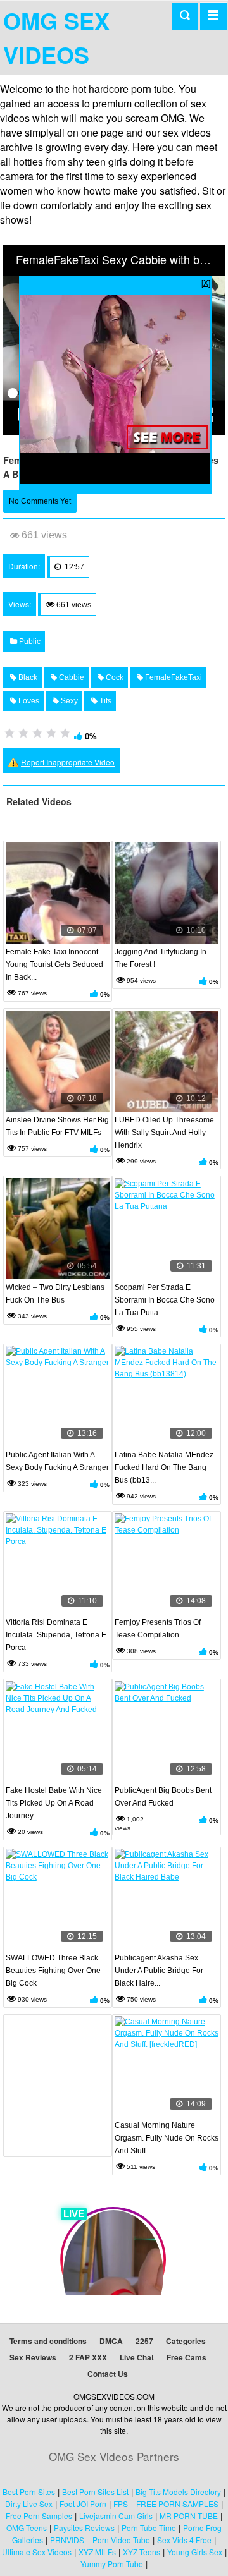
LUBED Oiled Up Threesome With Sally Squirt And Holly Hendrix (164, 1133)
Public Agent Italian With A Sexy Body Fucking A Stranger (57, 1461)
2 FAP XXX (88, 2357)
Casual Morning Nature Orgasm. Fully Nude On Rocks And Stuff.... (167, 2138)
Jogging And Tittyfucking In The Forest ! (161, 958)
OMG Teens (27, 2528)
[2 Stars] (23, 733)
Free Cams (187, 2357)
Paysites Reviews (84, 2528)
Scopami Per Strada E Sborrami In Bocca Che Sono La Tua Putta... (165, 1300)
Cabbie (71, 677)
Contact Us (108, 2374)
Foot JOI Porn (83, 2504)
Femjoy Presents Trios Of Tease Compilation (158, 1629)
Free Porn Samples (39, 2516)
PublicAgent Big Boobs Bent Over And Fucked (163, 1797)
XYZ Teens (142, 2552)
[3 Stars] (37, 733)
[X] (206, 282)
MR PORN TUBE (189, 2516)
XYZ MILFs (97, 2552)
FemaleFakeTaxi (173, 677)
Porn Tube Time (149, 2528)
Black (27, 677)
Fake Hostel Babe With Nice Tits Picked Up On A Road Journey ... (54, 1803)
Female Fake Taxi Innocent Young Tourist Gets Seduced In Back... (54, 964)
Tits (104, 701)
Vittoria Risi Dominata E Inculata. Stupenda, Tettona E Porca (56, 1635)
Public (29, 641)
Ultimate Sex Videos (37, 2552)
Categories (186, 2341)
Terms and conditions (48, 2341)
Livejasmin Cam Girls (116, 2516)
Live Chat (137, 2357)
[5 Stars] (65, 733)
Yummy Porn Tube (112, 2564)
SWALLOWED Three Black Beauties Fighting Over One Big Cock (53, 1971)
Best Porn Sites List (95, 2492)
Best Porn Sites (29, 2492)
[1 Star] (9, 733)
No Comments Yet (40, 501)
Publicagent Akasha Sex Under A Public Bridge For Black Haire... (159, 1971)
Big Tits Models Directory (178, 2492)
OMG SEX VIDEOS (56, 37)
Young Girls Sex (195, 2552)
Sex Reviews (33, 2357)
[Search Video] (185, 16)
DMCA (111, 2341)
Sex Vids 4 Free (184, 2540)
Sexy (68, 701)
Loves (28, 701)
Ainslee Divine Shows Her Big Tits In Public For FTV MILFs (57, 1126)
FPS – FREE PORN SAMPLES (166, 2504)
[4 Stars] (51, 733)
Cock (114, 677)
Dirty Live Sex (29, 2504)
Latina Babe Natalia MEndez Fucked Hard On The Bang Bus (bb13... (164, 1467)
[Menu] (213, 16)
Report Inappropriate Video (68, 762)
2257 (144, 2341)
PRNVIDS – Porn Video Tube (100, 2540)
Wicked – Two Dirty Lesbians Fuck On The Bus (55, 1294)
